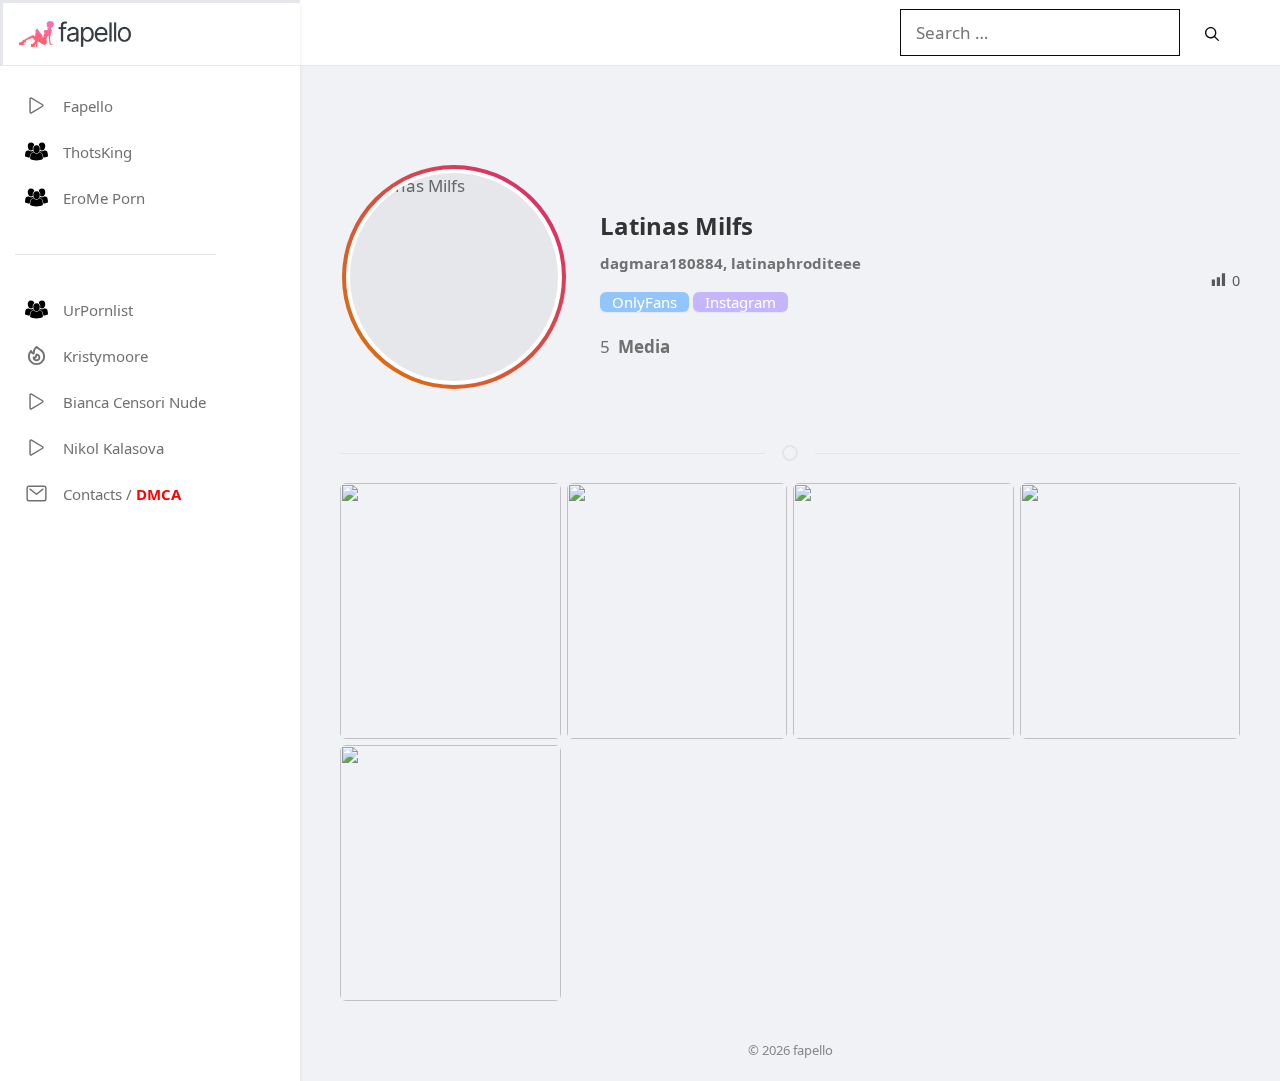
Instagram (740, 302)
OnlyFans (644, 302)
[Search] (1212, 33)
